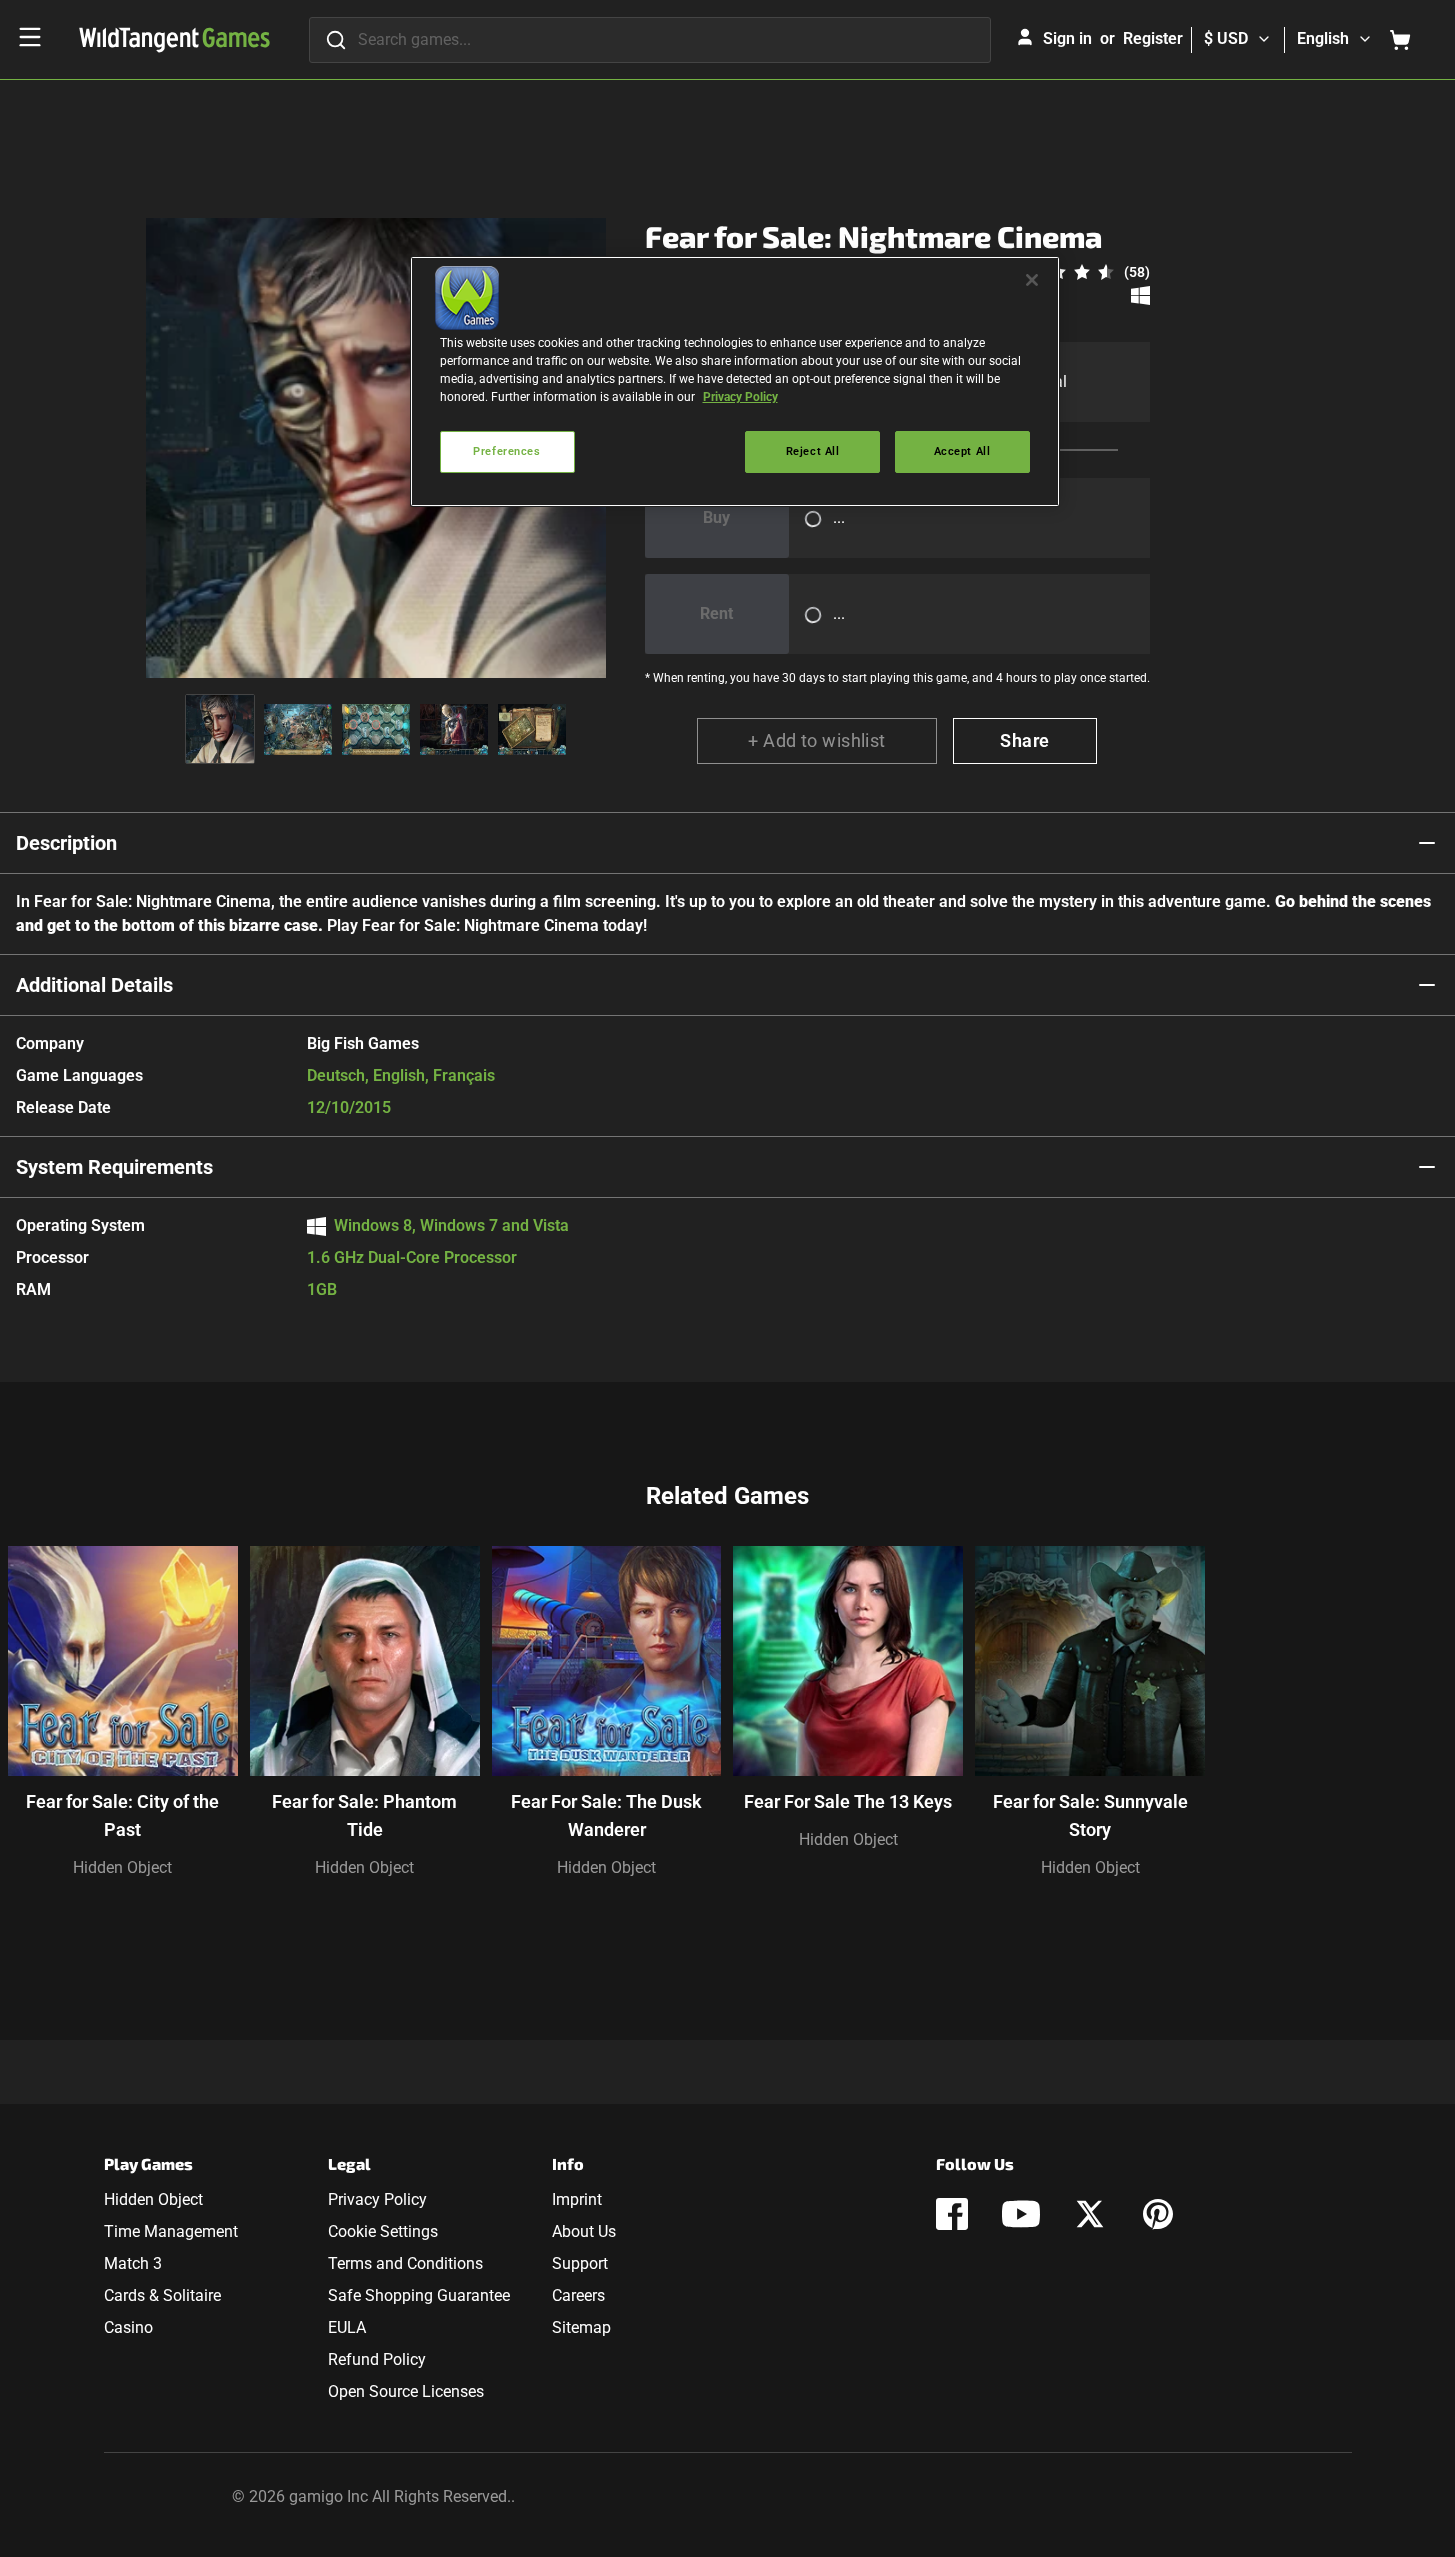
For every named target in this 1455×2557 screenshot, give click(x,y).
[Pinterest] (1158, 2214)
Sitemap (581, 2327)
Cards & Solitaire (162, 2295)
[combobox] (650, 40)
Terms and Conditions (405, 2263)
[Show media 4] (454, 729)
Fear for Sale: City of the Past (122, 1815)
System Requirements (114, 1167)
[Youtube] (1021, 2214)
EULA (347, 2327)
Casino (128, 2327)
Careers (578, 2295)
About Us (584, 2231)
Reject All (813, 451)
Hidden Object (122, 1867)
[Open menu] (30, 37)
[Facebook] (952, 2214)
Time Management (171, 2231)
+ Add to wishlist (817, 740)
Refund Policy (377, 2359)
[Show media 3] (376, 729)
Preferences (506, 451)
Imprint (577, 2199)
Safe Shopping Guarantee (419, 2295)
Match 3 (133, 2263)
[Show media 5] (532, 729)
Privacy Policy (377, 2199)
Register (1153, 38)
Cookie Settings (383, 2231)
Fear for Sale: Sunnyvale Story (1090, 1815)
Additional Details (94, 985)
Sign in (1067, 38)
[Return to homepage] (174, 40)
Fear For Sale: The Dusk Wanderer (606, 1815)
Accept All (962, 451)
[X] (1090, 2214)
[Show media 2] (298, 729)
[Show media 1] (220, 729)
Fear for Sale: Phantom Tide (364, 1815)
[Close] (1032, 280)
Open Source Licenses (406, 2391)
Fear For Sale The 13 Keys (848, 1801)
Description (66, 843)
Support (580, 2263)
